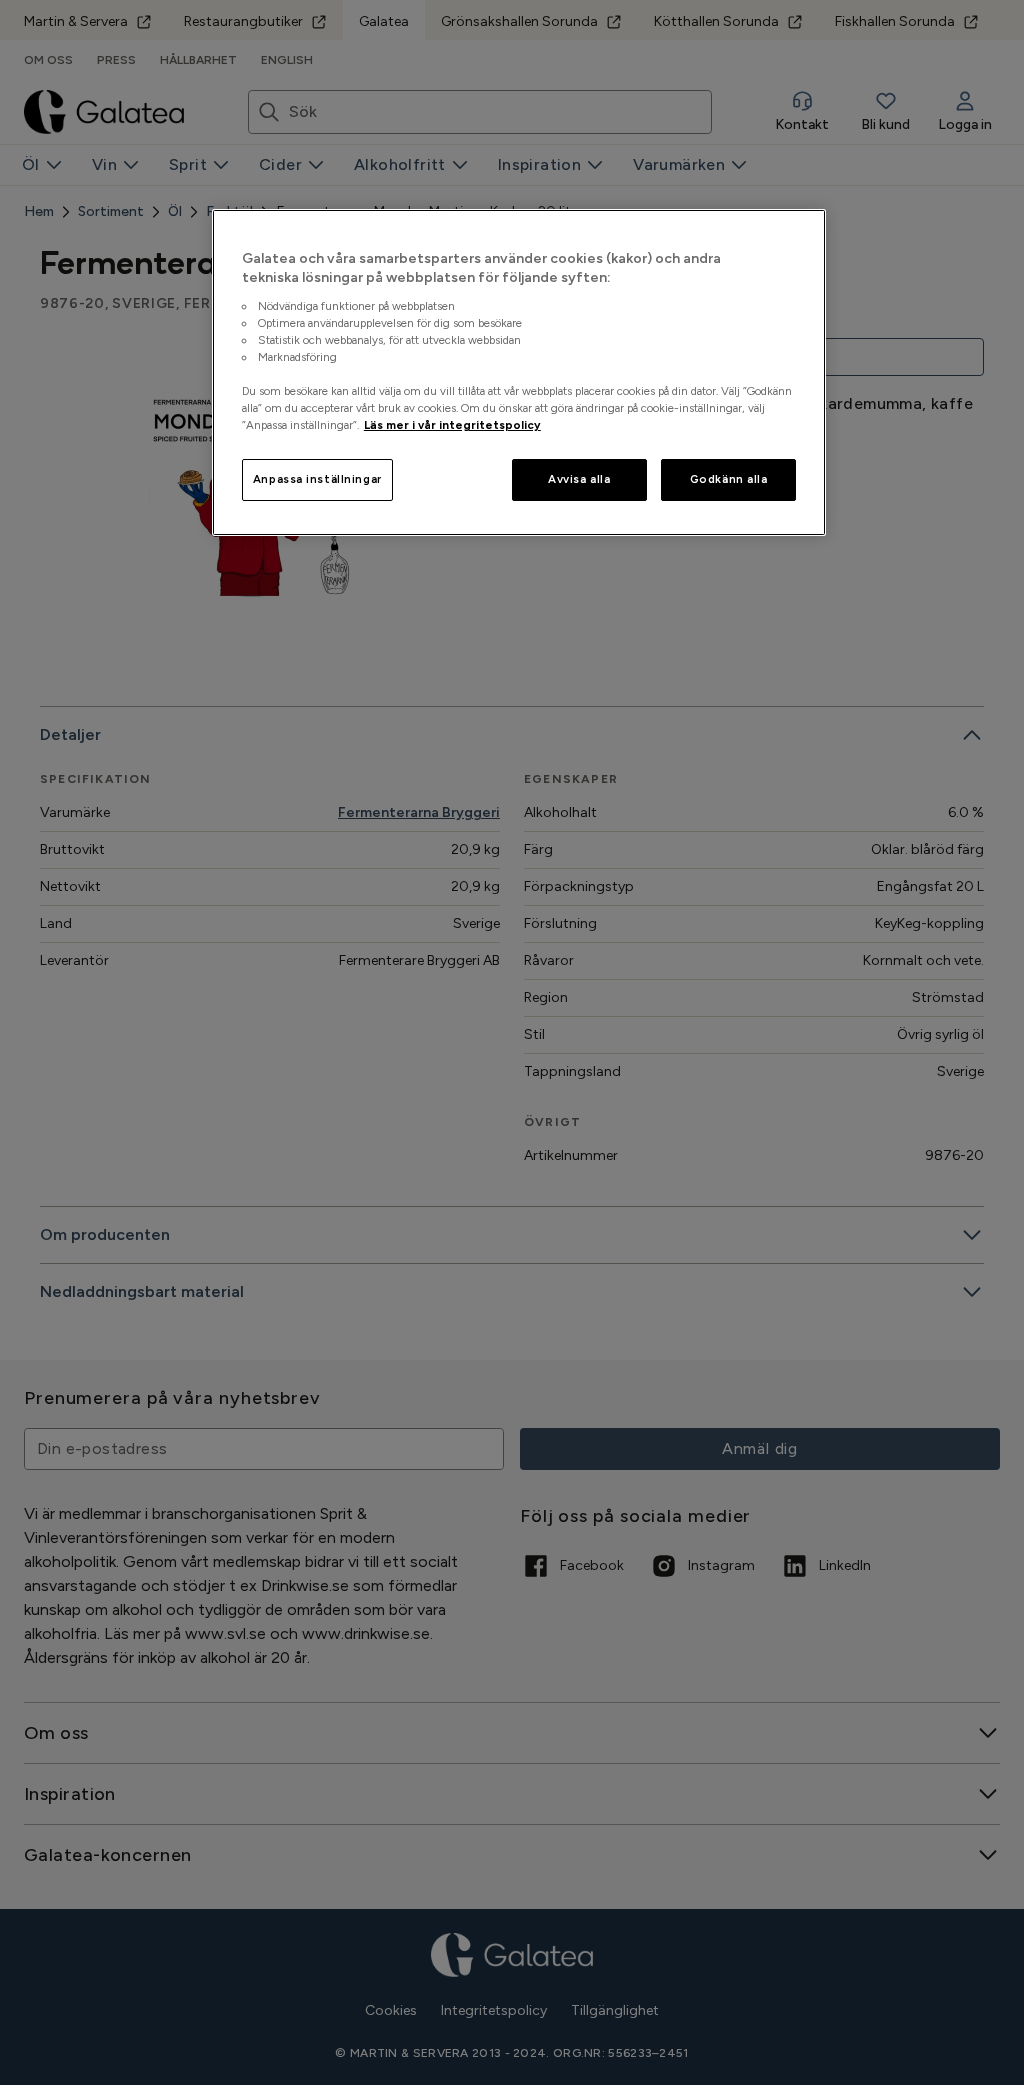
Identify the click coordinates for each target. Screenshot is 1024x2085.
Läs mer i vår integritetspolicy (452, 425)
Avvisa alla (579, 479)
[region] (519, 373)
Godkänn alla (729, 479)
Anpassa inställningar (317, 479)
